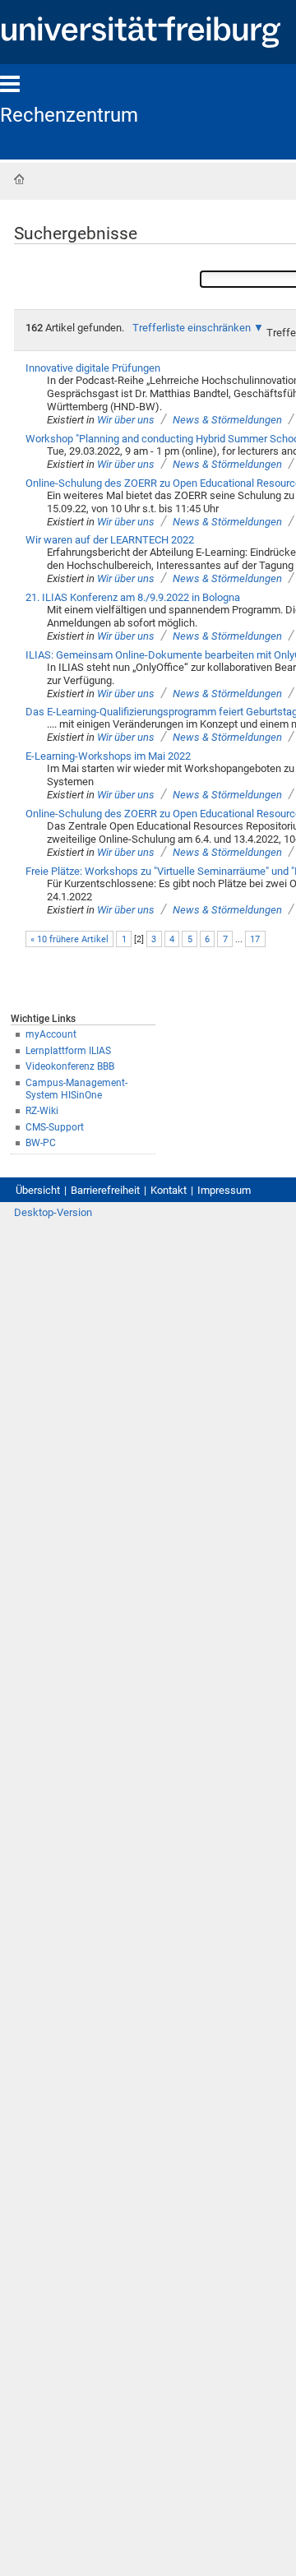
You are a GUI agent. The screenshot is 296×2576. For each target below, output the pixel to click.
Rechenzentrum (69, 115)
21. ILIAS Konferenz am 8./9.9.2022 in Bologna (133, 597)
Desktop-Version (53, 1212)
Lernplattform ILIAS (68, 1051)
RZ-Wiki (42, 1111)
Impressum (224, 1190)
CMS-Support (55, 1127)
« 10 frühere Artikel (69, 939)
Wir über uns (126, 420)
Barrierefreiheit (105, 1190)
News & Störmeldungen (227, 420)
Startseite (19, 179)
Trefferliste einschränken (192, 328)
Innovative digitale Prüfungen (93, 368)
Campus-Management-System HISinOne (76, 1089)
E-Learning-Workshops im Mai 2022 (108, 756)
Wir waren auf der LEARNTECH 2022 (110, 540)
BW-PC (41, 1143)
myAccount (51, 1034)
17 (255, 939)
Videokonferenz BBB (70, 1066)
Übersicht (38, 1190)
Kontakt (169, 1190)
